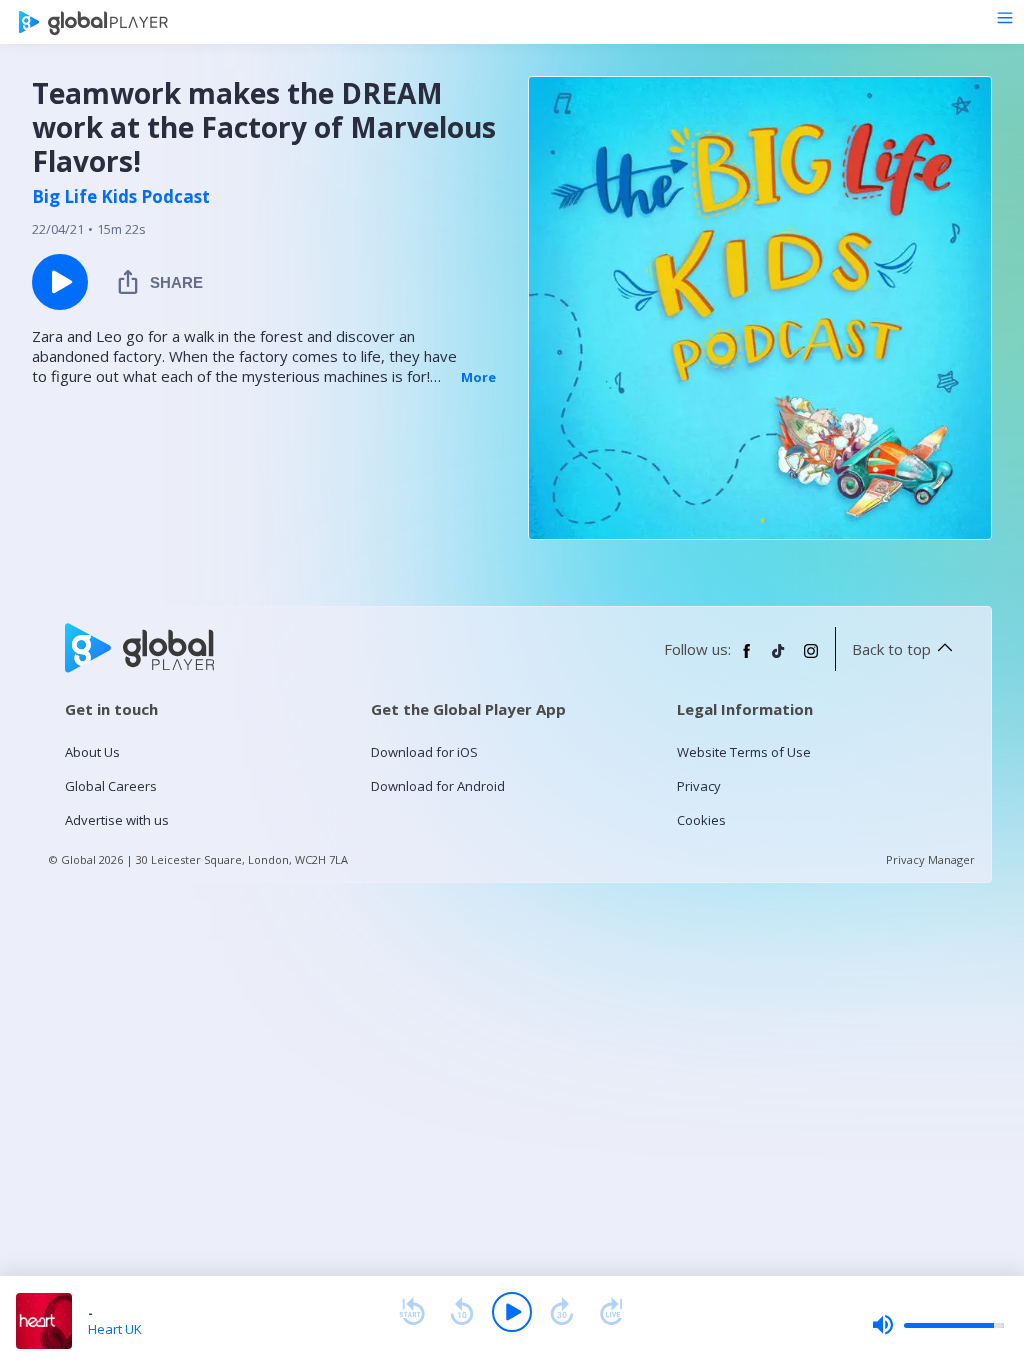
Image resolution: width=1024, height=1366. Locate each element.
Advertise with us (117, 820)
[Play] (512, 1312)
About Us (92, 752)
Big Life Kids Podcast (121, 197)
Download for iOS (424, 752)
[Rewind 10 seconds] (462, 1312)
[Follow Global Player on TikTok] (779, 659)
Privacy (699, 786)
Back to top (891, 649)
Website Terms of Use (744, 752)
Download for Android (438, 786)
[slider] (938, 1325)
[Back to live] (612, 1312)
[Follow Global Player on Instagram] (811, 659)
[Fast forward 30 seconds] (562, 1312)
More (478, 377)
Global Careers (111, 786)
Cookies (701, 820)
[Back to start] (412, 1312)
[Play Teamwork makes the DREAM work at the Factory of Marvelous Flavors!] (60, 282)
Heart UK (115, 1329)
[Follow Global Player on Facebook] (747, 659)
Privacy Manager (930, 859)
